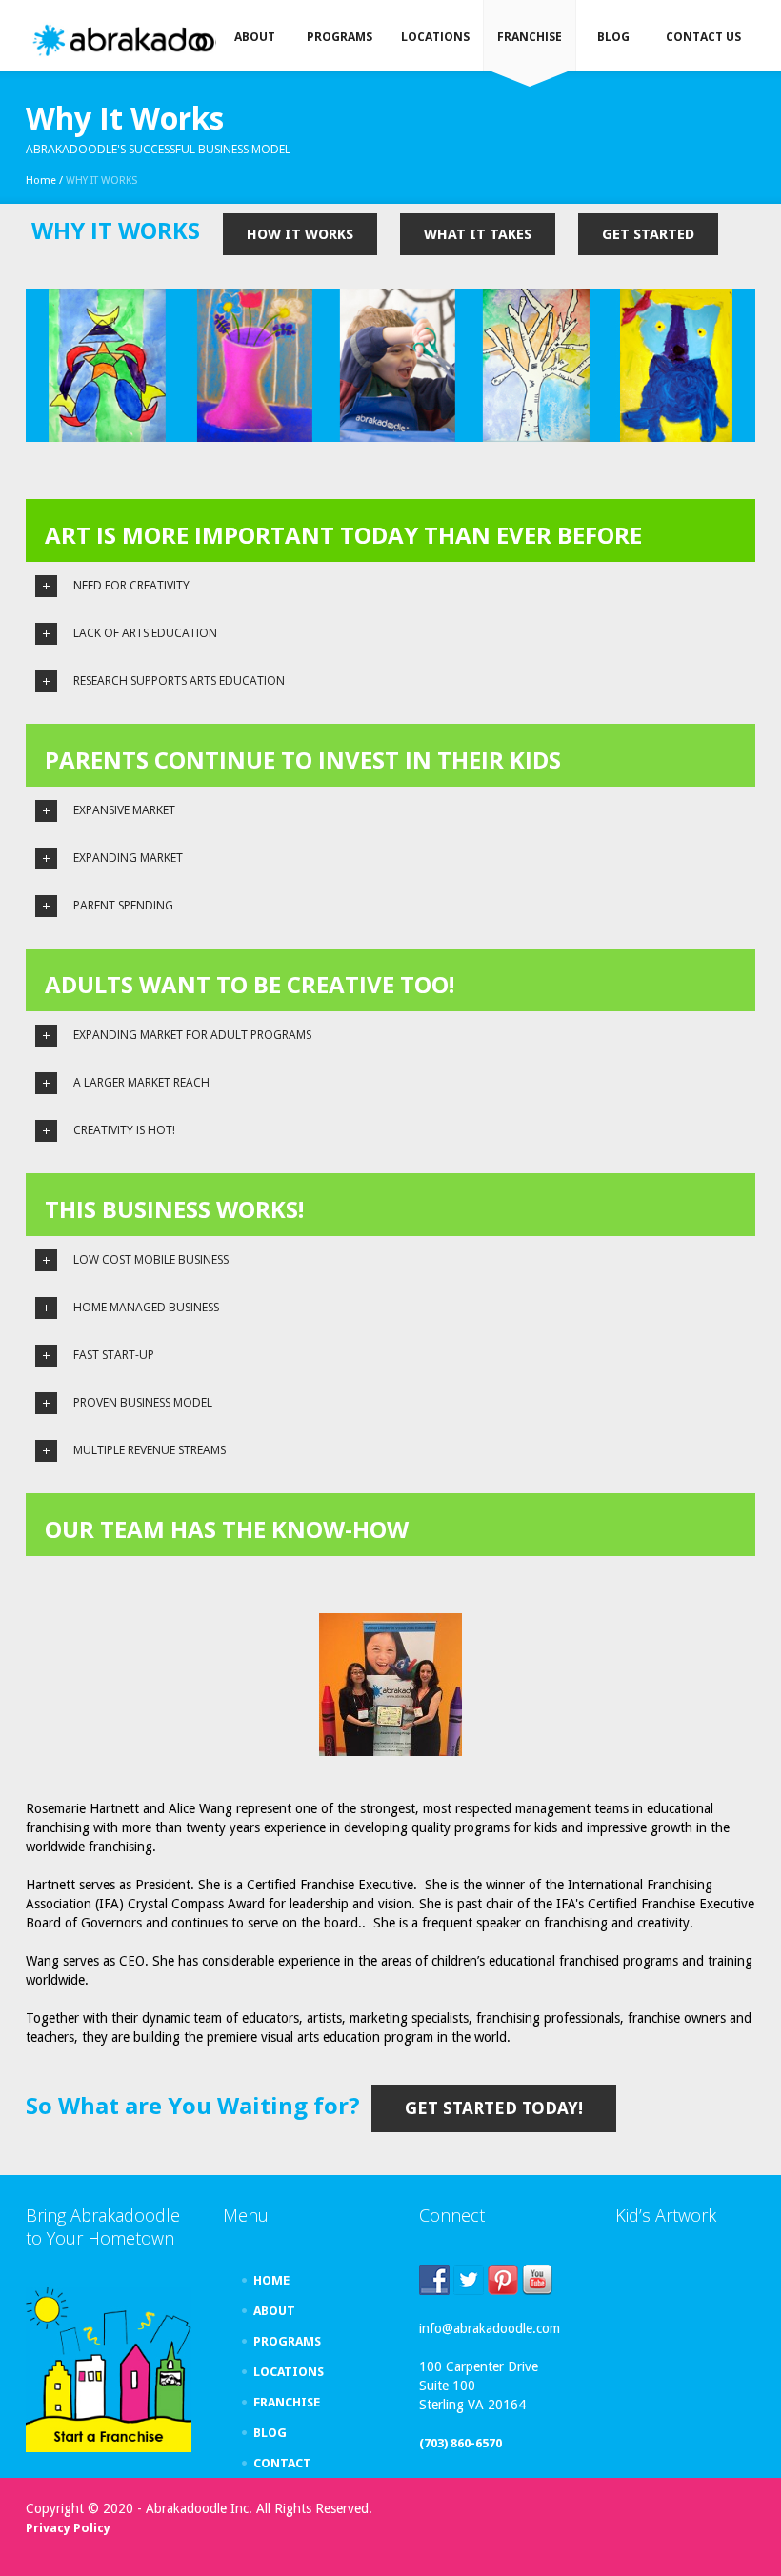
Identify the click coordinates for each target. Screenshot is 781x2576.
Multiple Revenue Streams (150, 1450)
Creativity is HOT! (124, 1130)
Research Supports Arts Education (179, 680)
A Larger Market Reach (141, 1082)
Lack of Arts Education (145, 633)
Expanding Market (128, 858)
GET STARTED (648, 234)
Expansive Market (124, 810)
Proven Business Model (143, 1402)
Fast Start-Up (114, 1355)
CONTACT (282, 2463)
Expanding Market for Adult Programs (192, 1035)
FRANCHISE (287, 2402)
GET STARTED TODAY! (494, 2108)
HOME (271, 2280)
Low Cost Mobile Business (151, 1259)
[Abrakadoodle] (149, 40)
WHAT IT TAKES (478, 234)
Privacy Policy (68, 2528)
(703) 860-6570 (461, 2443)
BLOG (270, 2433)
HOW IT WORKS (300, 234)
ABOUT (274, 2311)
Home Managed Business (146, 1307)
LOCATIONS (289, 2372)
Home (41, 180)
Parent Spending (123, 905)
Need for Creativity (131, 585)
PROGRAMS (287, 2341)
